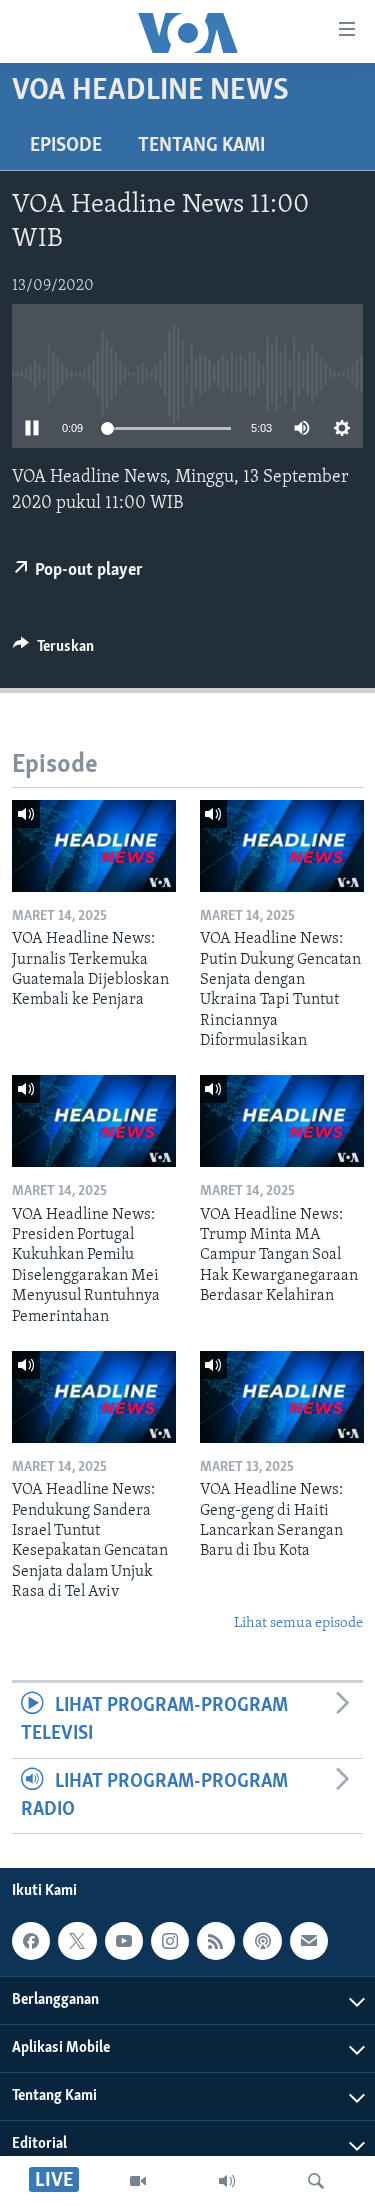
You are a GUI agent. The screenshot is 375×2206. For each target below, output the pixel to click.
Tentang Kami (201, 146)
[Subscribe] (309, 1941)
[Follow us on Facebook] (31, 1941)
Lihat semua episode (298, 1623)
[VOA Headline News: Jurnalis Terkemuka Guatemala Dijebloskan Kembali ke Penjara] (94, 846)
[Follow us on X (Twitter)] (77, 1941)
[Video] (138, 2181)
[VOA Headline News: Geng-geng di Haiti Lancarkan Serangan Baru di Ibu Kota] (282, 1397)
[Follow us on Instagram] (170, 1941)
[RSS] (216, 1941)
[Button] (53, 651)
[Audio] (227, 2181)
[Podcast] (262, 1941)
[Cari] (316, 2181)
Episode (66, 146)
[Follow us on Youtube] (124, 1941)
